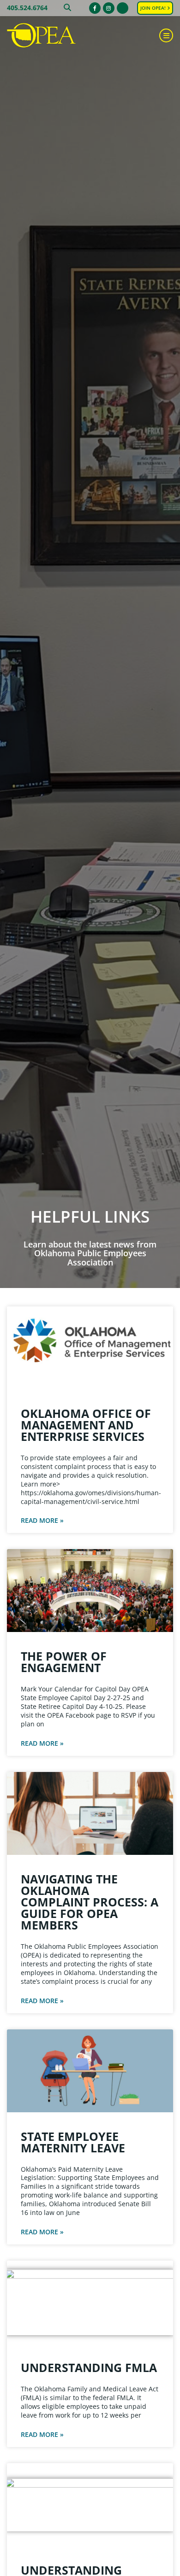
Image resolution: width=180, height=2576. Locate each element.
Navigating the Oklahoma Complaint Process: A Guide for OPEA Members (90, 1902)
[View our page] (123, 8)
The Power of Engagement (64, 1662)
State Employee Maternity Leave (73, 2142)
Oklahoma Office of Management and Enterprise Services (86, 1425)
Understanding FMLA (89, 2367)
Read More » (42, 1521)
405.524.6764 (27, 8)
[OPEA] (53, 36)
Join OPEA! (154, 8)
